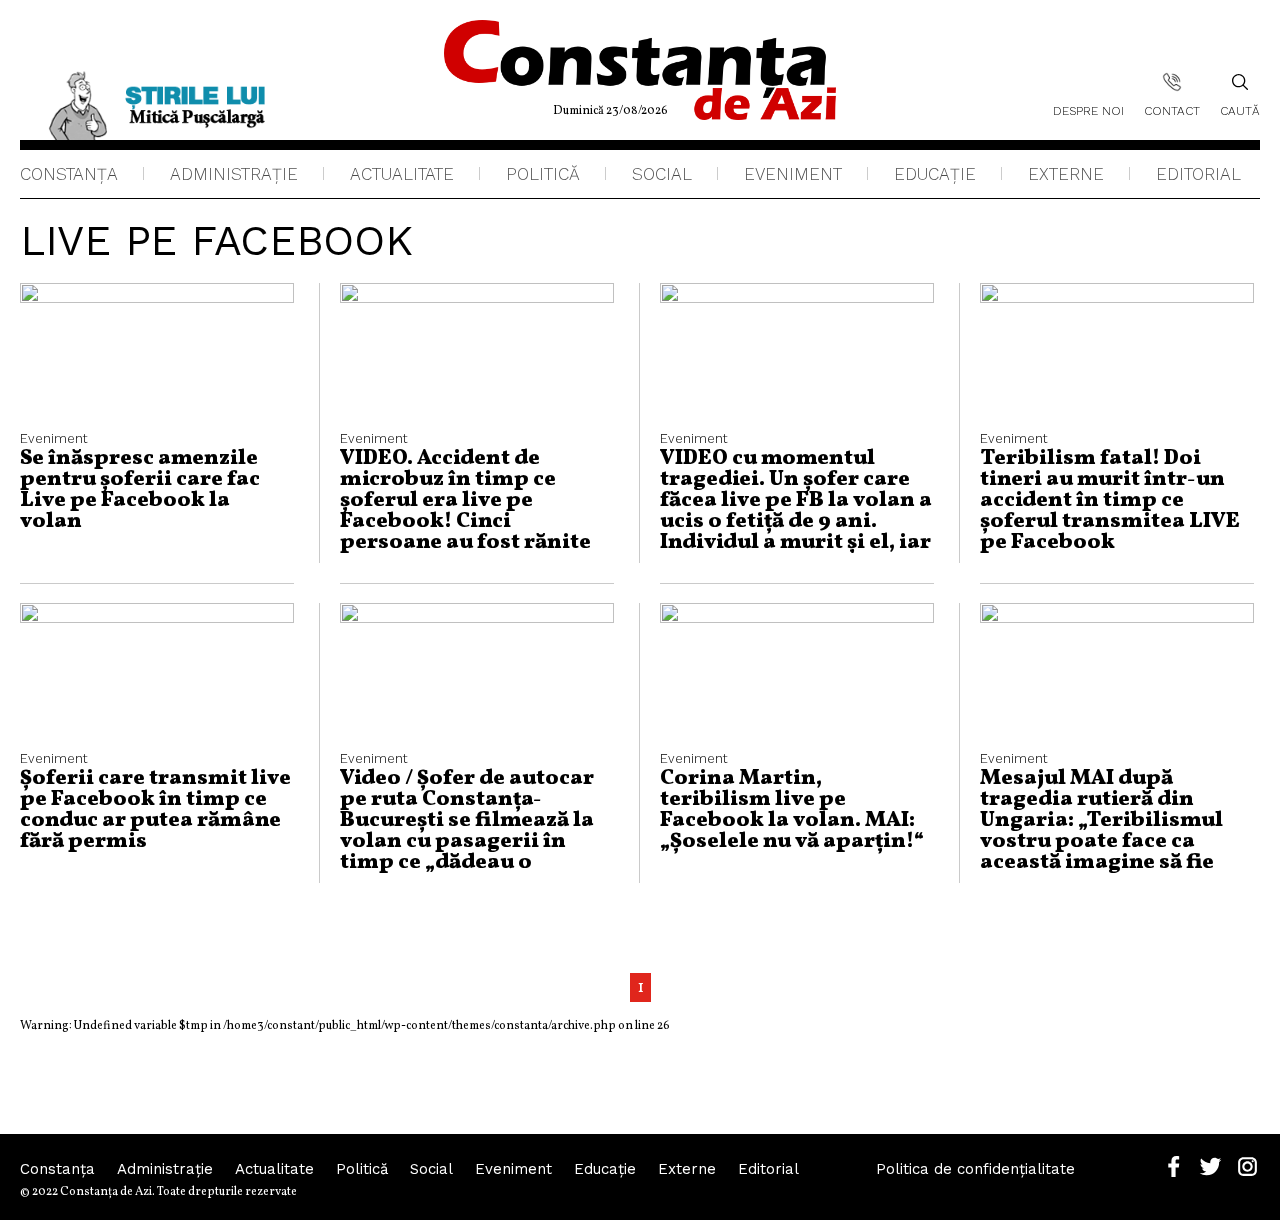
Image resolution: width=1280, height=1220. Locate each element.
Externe (1066, 174)
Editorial (1198, 174)
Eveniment (793, 174)
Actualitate (402, 174)
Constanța (69, 174)
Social (662, 174)
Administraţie (234, 174)
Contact (1172, 111)
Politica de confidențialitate (975, 1169)
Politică (543, 174)
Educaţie (935, 174)
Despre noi (1088, 111)
